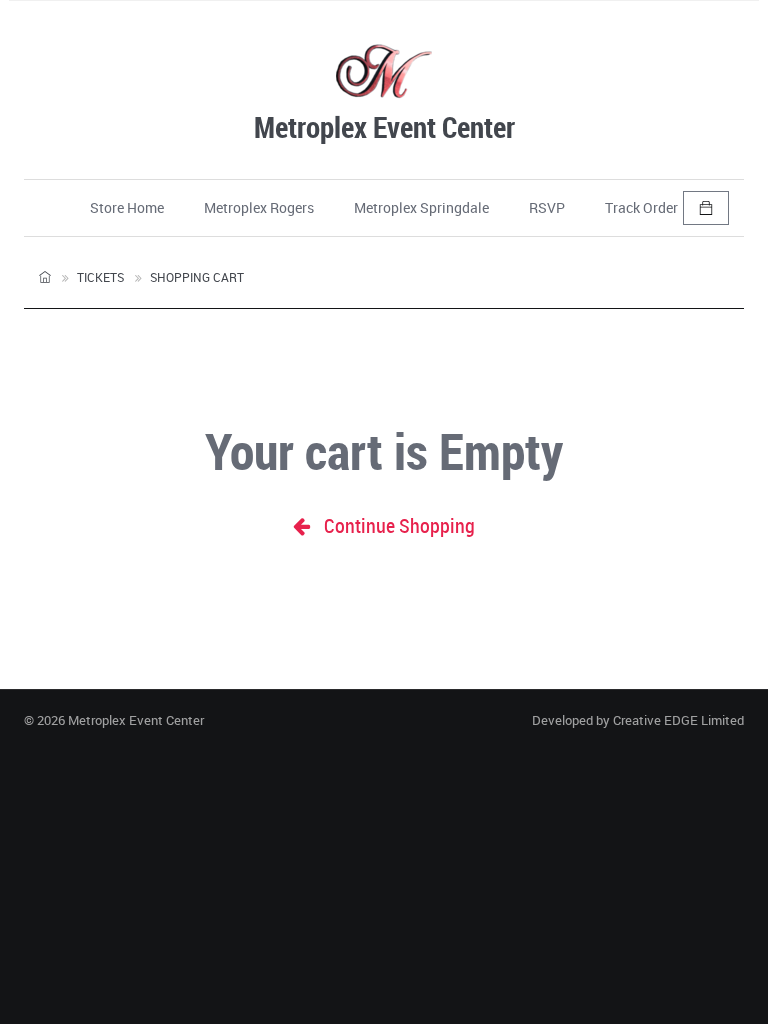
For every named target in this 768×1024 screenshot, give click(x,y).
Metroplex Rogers (259, 207)
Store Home (127, 207)
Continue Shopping (397, 525)
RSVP (547, 207)
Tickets (100, 277)
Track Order (641, 207)
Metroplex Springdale (421, 207)
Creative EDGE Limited (678, 720)
